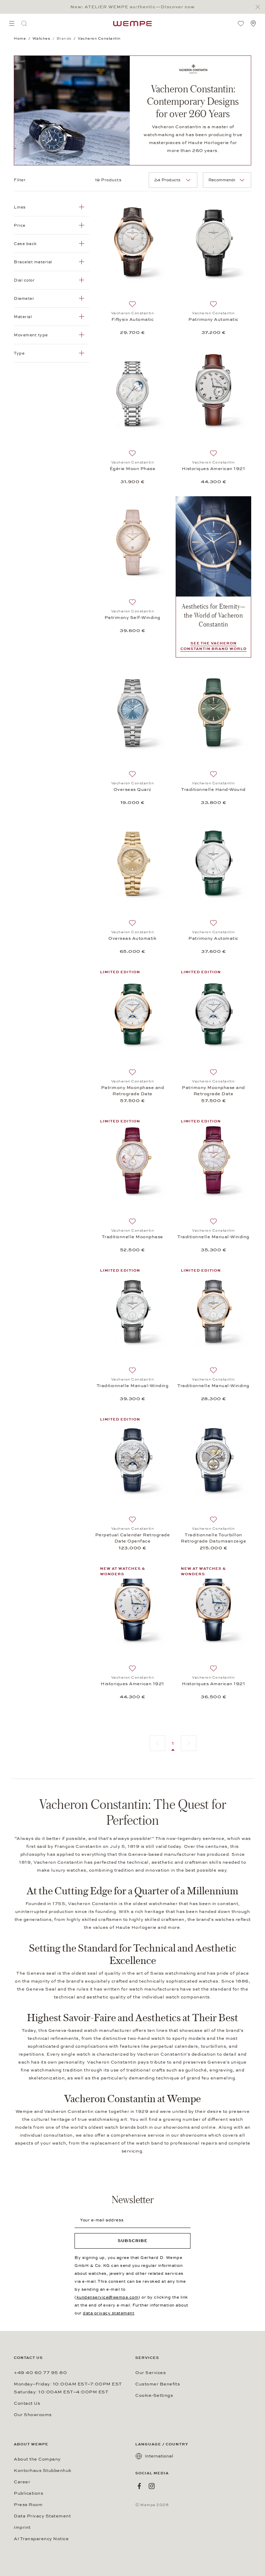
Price (20, 225)
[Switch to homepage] (132, 23)
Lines (20, 207)
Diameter (24, 298)
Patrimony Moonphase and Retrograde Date (133, 1091)
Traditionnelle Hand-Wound (213, 790)
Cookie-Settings (154, 2395)
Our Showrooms (33, 2415)
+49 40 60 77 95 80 (40, 2373)
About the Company (37, 2459)
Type (19, 353)
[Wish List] (241, 23)
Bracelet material (33, 262)
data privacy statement (109, 2313)
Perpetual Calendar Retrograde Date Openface (133, 1538)
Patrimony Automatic (213, 319)
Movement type (31, 335)
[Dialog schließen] (260, 7)
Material (23, 317)
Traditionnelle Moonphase (132, 1237)
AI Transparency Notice (41, 2539)
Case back (25, 244)
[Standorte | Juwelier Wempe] (253, 23)
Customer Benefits (158, 2384)
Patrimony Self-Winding (132, 618)
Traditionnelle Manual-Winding (213, 1237)
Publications (28, 2493)
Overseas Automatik (132, 938)
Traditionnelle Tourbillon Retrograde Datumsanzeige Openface (213, 1538)
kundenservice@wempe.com (108, 2297)
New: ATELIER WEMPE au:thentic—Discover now (132, 7)
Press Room (28, 2505)
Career (22, 2482)
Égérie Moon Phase (133, 469)
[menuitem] (12, 23)
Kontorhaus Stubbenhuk (43, 2471)
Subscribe (133, 2241)
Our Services (150, 2373)
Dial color (24, 280)
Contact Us (27, 2403)
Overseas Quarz (132, 790)
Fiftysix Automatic (133, 319)
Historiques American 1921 (214, 469)
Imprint (22, 2527)
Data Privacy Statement (42, 2516)
